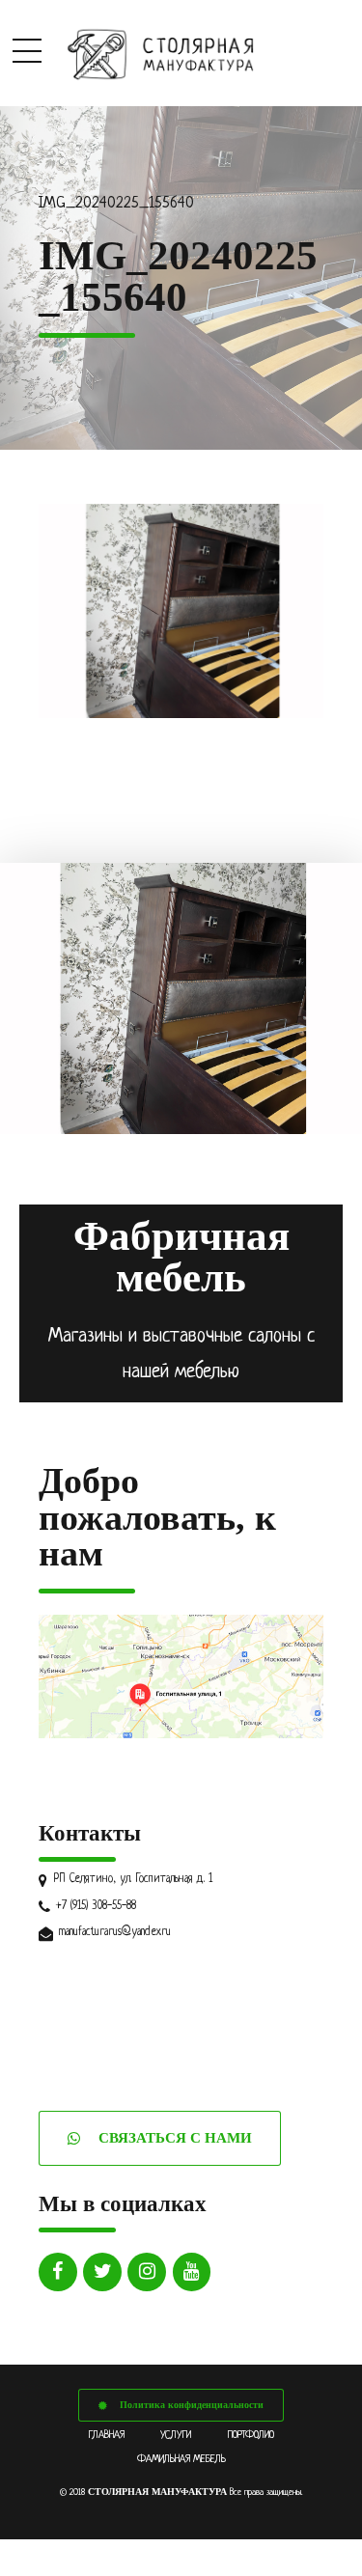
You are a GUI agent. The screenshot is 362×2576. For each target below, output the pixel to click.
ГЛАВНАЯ (107, 2435)
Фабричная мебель (181, 1257)
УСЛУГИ (176, 2435)
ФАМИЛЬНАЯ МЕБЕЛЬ (181, 2459)
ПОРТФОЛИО (251, 2435)
